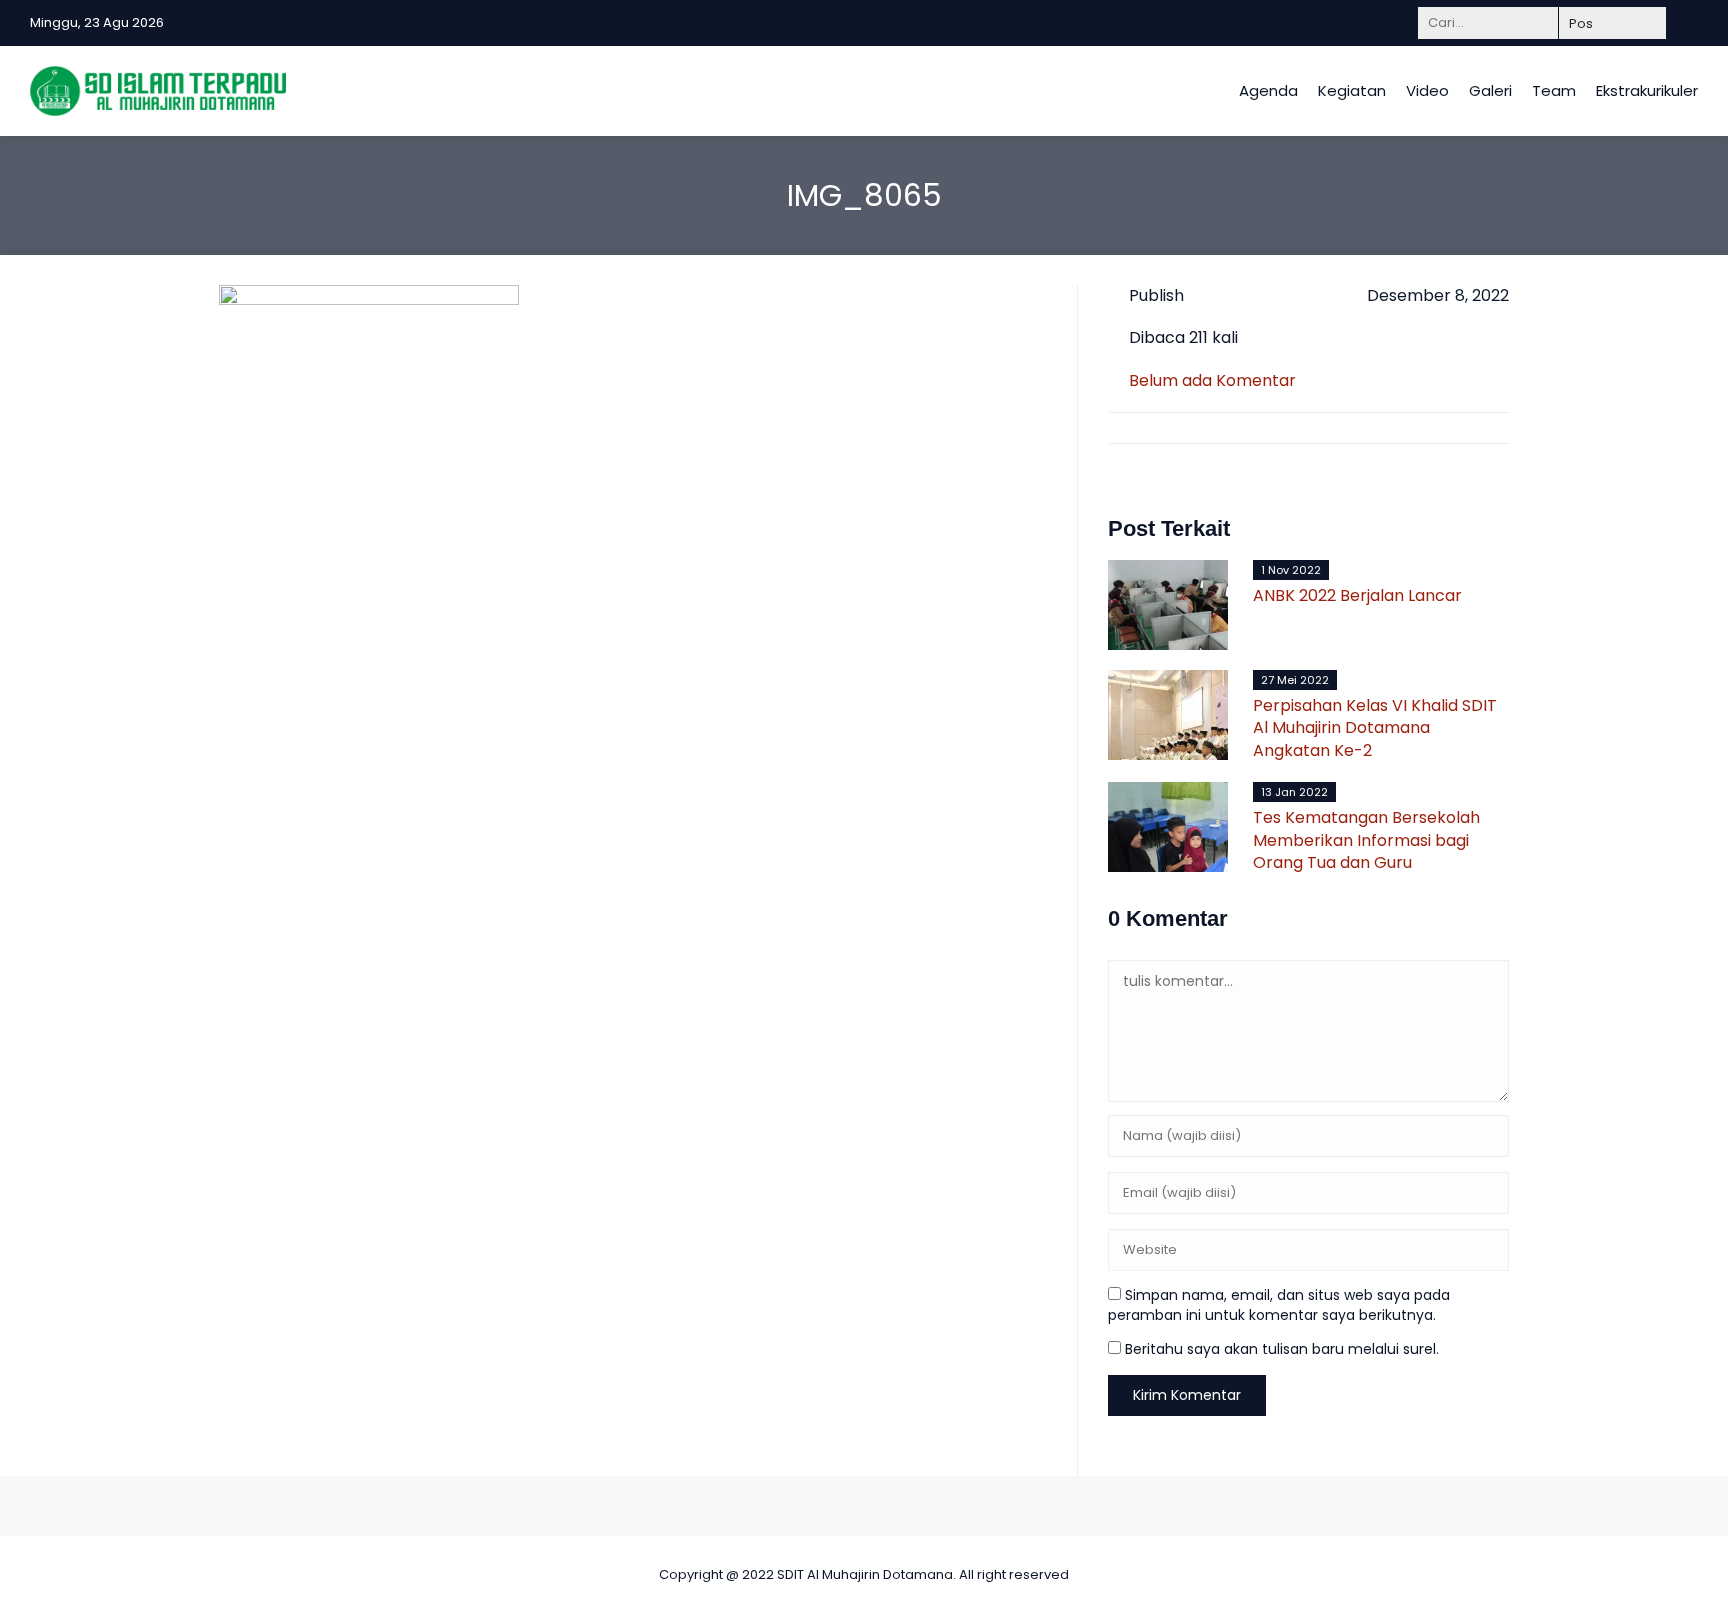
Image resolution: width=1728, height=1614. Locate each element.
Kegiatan (1352, 90)
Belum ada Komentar (1212, 380)
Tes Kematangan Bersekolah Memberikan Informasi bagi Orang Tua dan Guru (1366, 840)
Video (1427, 90)
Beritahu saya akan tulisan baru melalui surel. (1282, 1349)
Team (1554, 90)
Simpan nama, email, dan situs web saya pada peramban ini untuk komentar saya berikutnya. (1279, 1305)
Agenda (1268, 90)
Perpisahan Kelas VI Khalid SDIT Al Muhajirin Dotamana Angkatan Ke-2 (1375, 728)
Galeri (1490, 90)
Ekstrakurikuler (1647, 90)
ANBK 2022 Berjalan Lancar (1357, 595)
